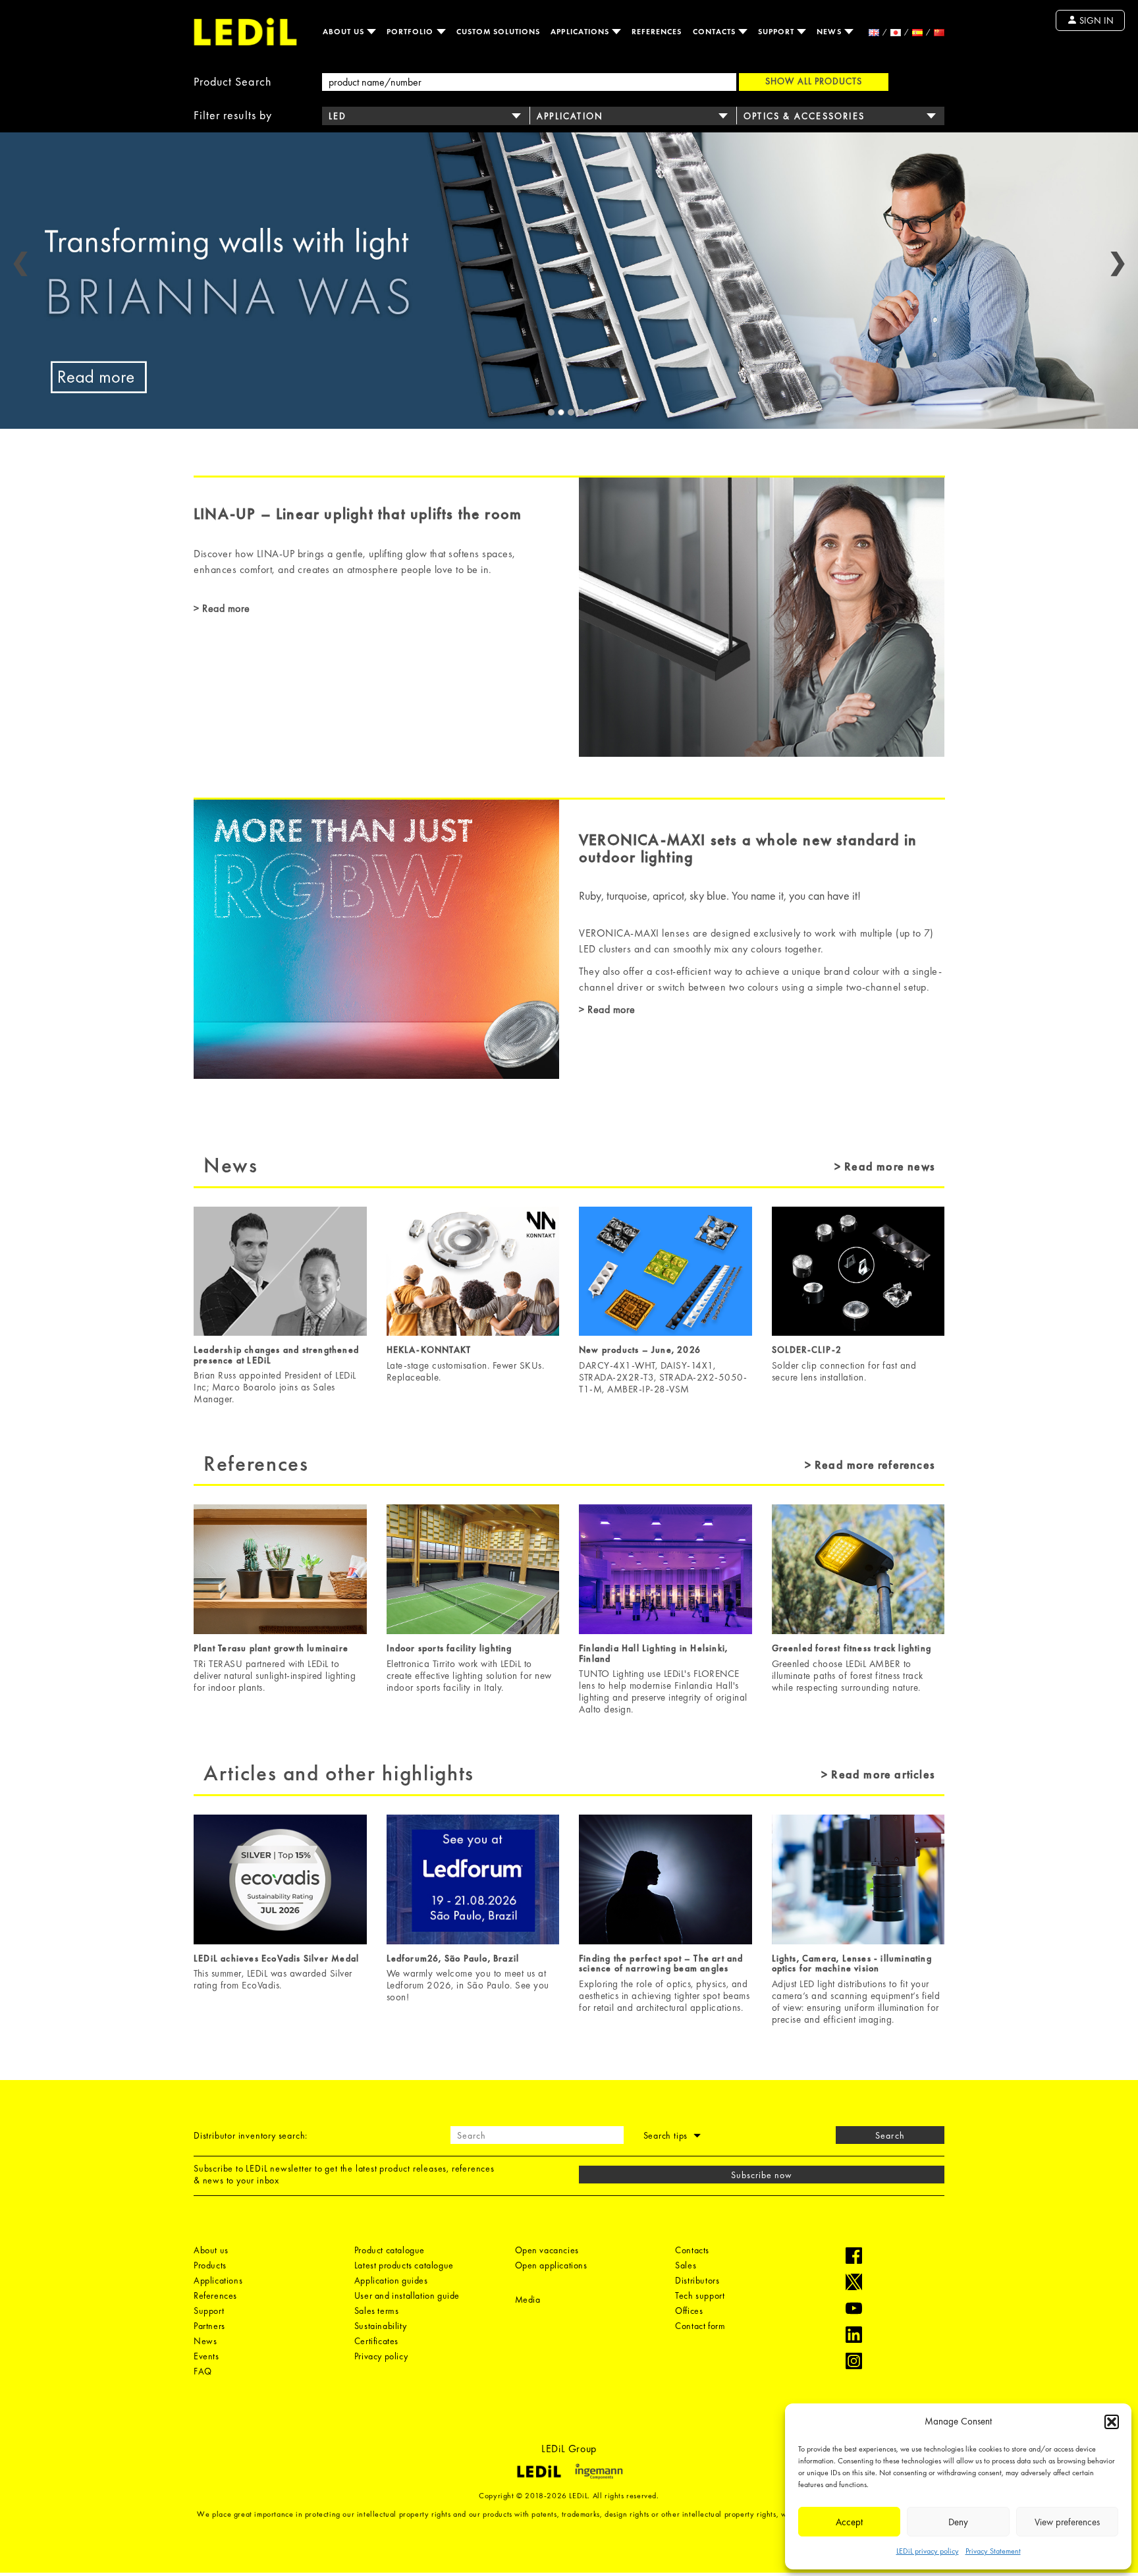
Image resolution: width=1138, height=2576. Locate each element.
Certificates (376, 2341)
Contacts (716, 32)
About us (345, 32)
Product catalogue (390, 2250)
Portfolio (412, 32)
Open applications (551, 2265)
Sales (686, 2265)
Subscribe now (762, 2175)
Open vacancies (547, 2250)
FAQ (203, 2371)
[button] (1112, 2422)
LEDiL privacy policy (928, 2551)
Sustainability (380, 2326)
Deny (958, 2522)
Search (890, 2135)
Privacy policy (381, 2356)
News (830, 32)
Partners (209, 2326)
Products (210, 2265)
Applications (581, 32)
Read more (225, 608)
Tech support (700, 2295)
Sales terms (377, 2311)
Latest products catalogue (404, 2265)
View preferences (1067, 2522)
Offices (689, 2311)
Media (528, 2299)
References (657, 32)
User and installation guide (407, 2295)
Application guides (391, 2280)
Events (206, 2356)
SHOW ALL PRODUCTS (814, 81)
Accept (849, 2522)
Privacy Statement (993, 2551)
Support (777, 32)
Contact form (700, 2326)
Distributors (697, 2280)
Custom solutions (499, 32)
